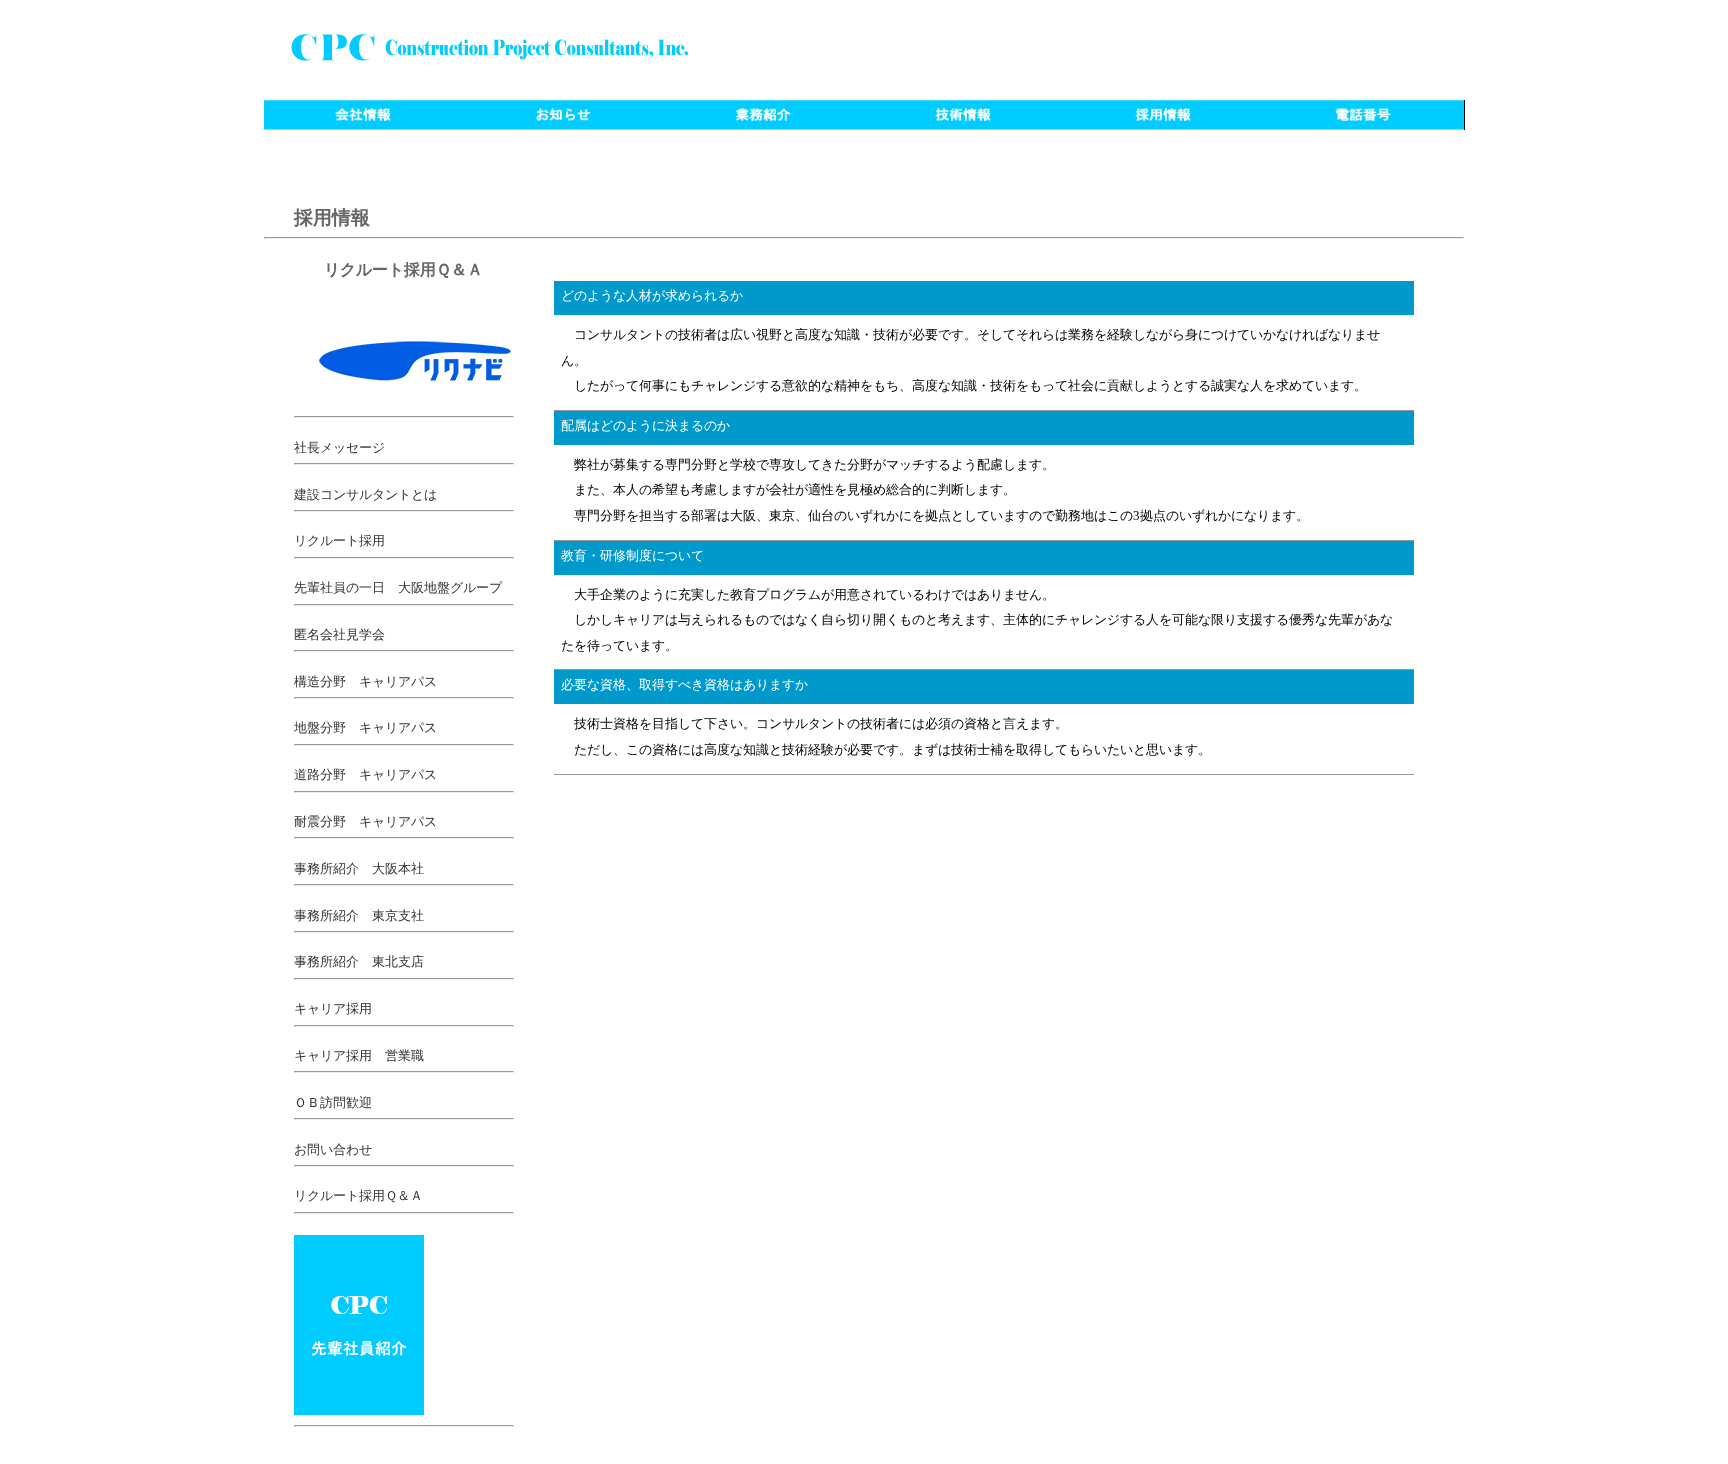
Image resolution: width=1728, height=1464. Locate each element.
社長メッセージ (339, 448)
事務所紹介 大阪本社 (359, 869)
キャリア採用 (333, 1009)
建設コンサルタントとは (365, 495)
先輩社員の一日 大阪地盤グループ (398, 588)
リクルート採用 (339, 541)
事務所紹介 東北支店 (359, 962)
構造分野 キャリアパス (365, 682)
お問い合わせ (333, 1150)
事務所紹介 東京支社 (359, 916)
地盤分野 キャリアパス (365, 728)
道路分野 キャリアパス (365, 775)
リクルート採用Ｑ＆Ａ (358, 1196)
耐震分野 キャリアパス (365, 822)
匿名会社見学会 (339, 635)
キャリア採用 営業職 (359, 1056)
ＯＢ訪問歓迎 (333, 1103)
